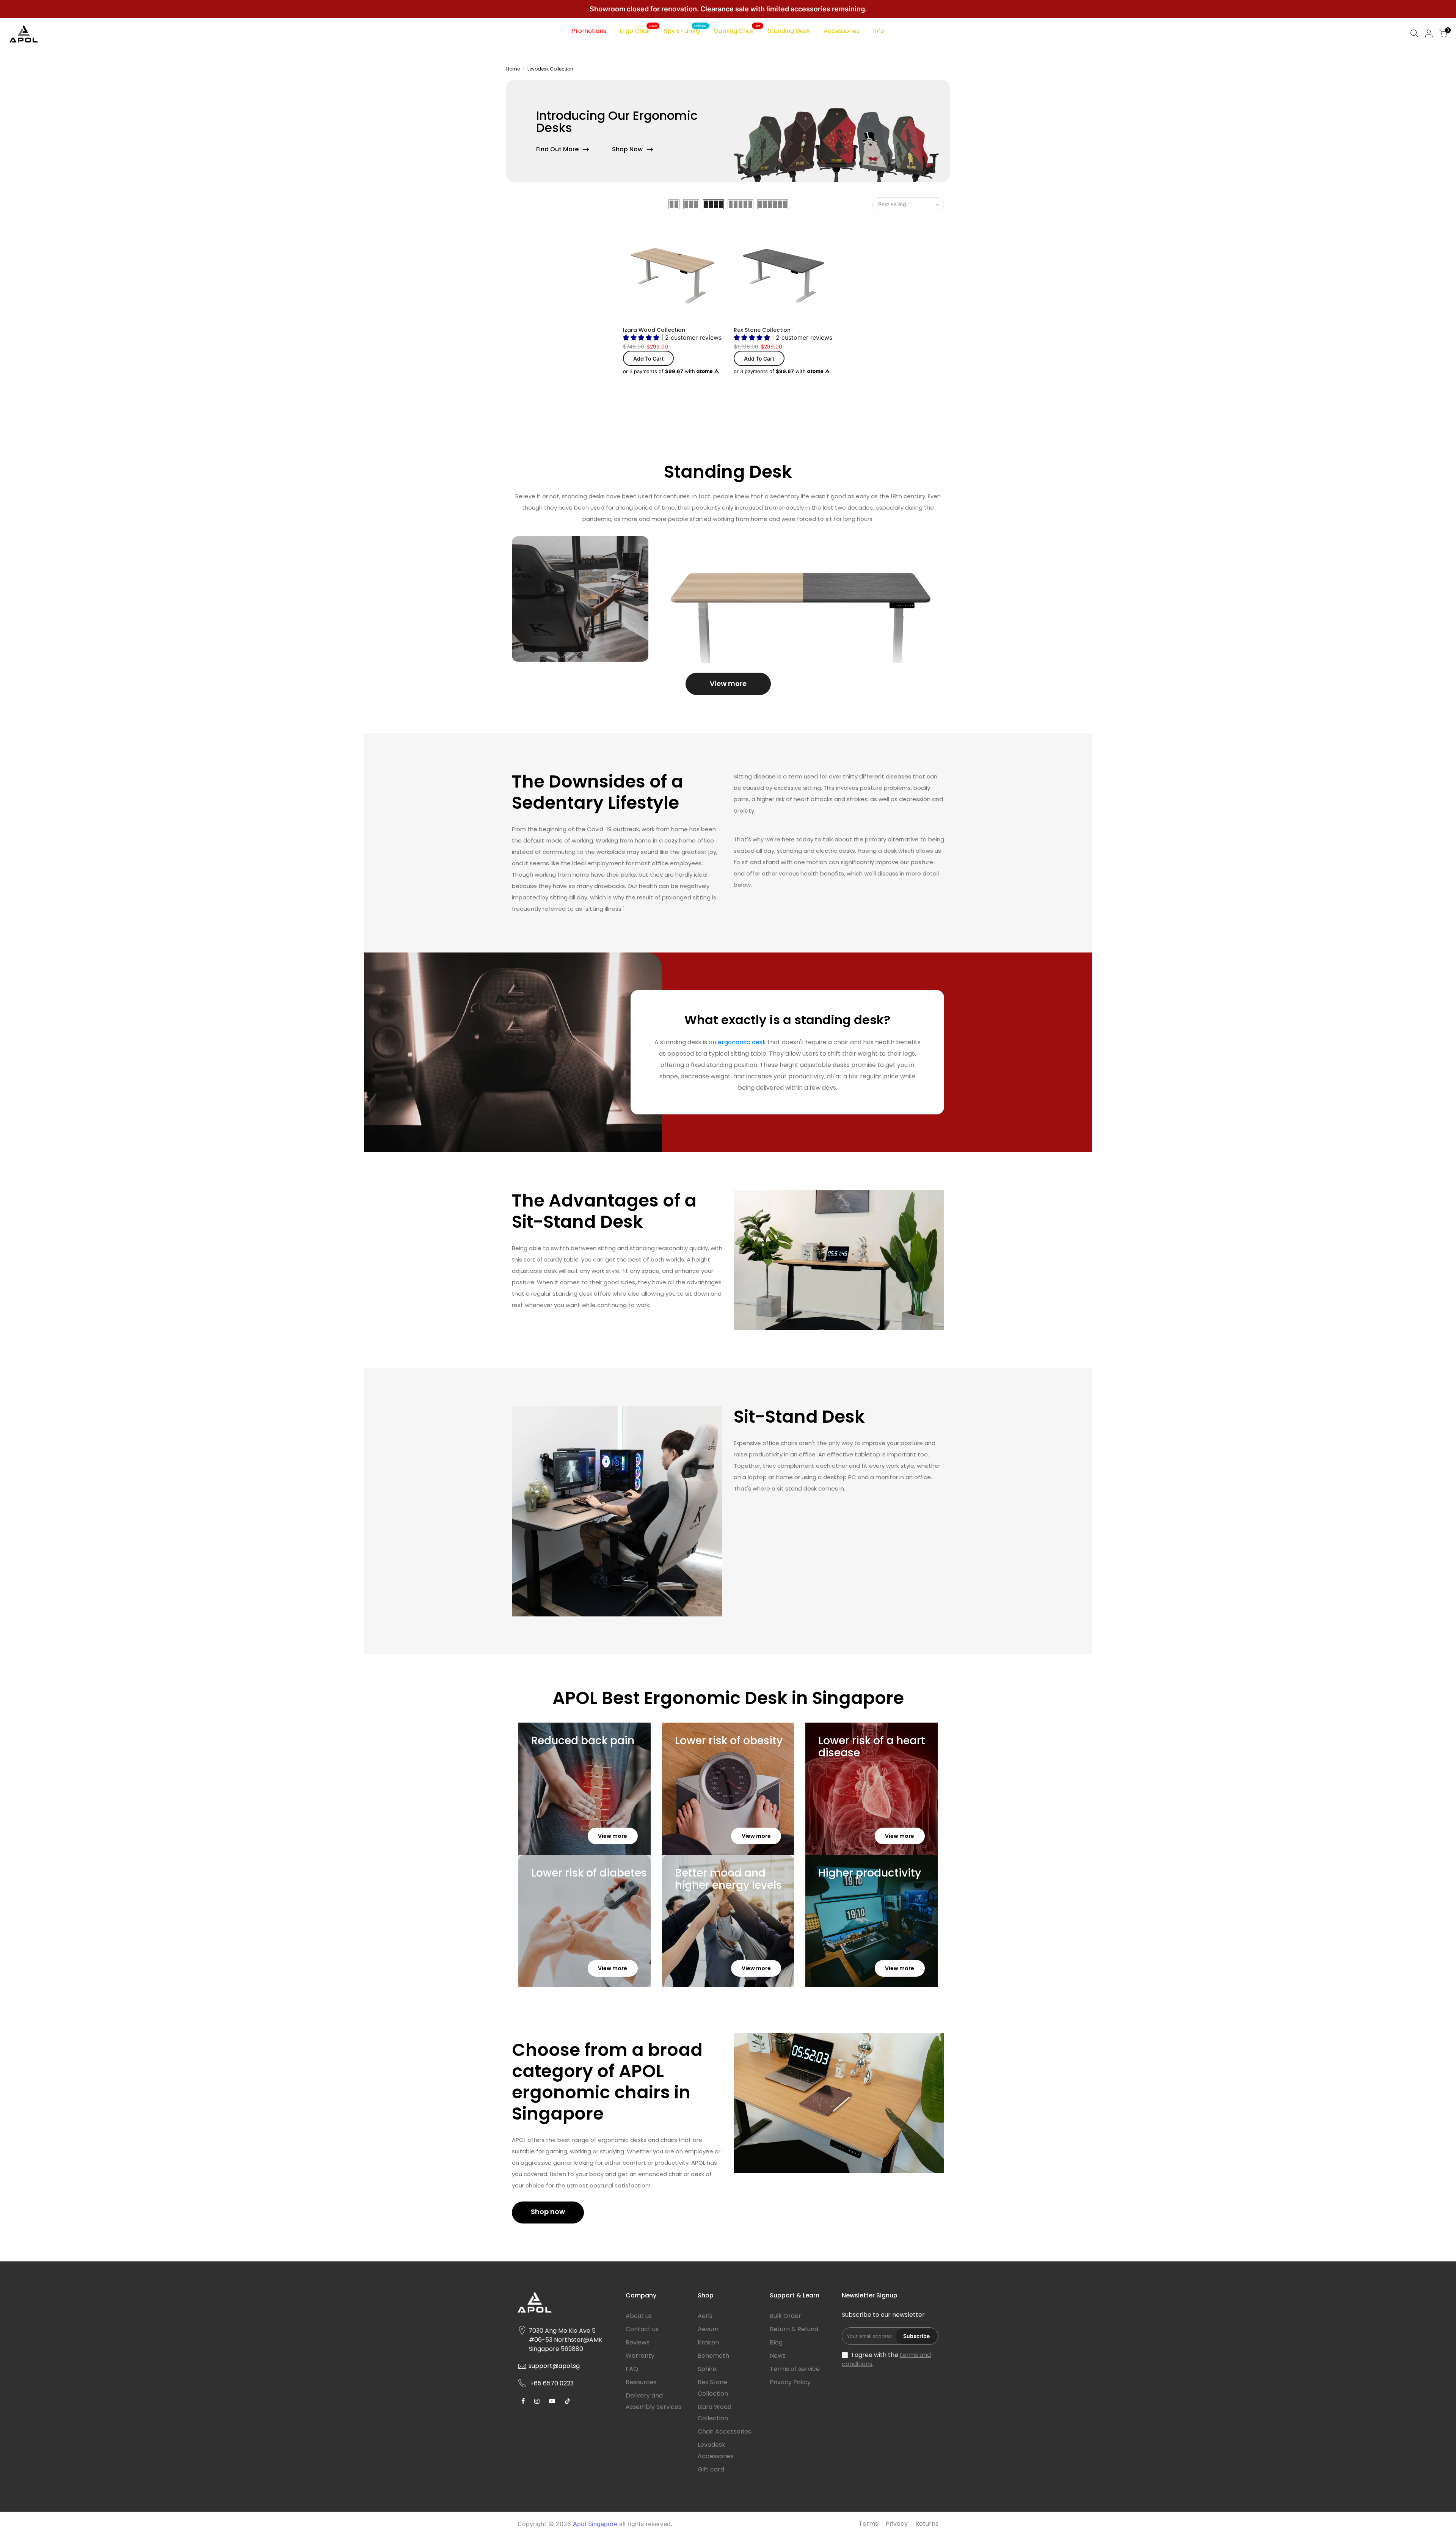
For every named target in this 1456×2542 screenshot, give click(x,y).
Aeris (705, 2316)
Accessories (842, 31)
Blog (776, 2342)
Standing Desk (789, 31)
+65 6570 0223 (552, 2383)
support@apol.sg (554, 2366)
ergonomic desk (742, 1042)
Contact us (642, 2329)
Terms (868, 2524)
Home (513, 69)
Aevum (708, 2329)
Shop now (548, 2212)
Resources (641, 2382)
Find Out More (557, 149)
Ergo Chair (638, 30)
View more (728, 683)
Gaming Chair (737, 30)
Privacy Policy (790, 2382)
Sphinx (707, 2369)
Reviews (638, 2342)
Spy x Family (685, 30)
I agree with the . (886, 2359)
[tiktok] (524, 2401)
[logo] (566, 2305)
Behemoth (713, 2356)
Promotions (589, 31)
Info (879, 31)
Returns (927, 2524)
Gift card (711, 2469)
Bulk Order (785, 2316)
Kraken (708, 2342)
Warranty (640, 2356)
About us (639, 2316)
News (778, 2356)
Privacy (897, 2524)
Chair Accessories (724, 2431)
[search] (1414, 34)
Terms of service (795, 2369)
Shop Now (627, 149)
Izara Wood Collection (654, 330)
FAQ (632, 2369)
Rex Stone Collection (762, 330)
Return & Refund (794, 2329)
